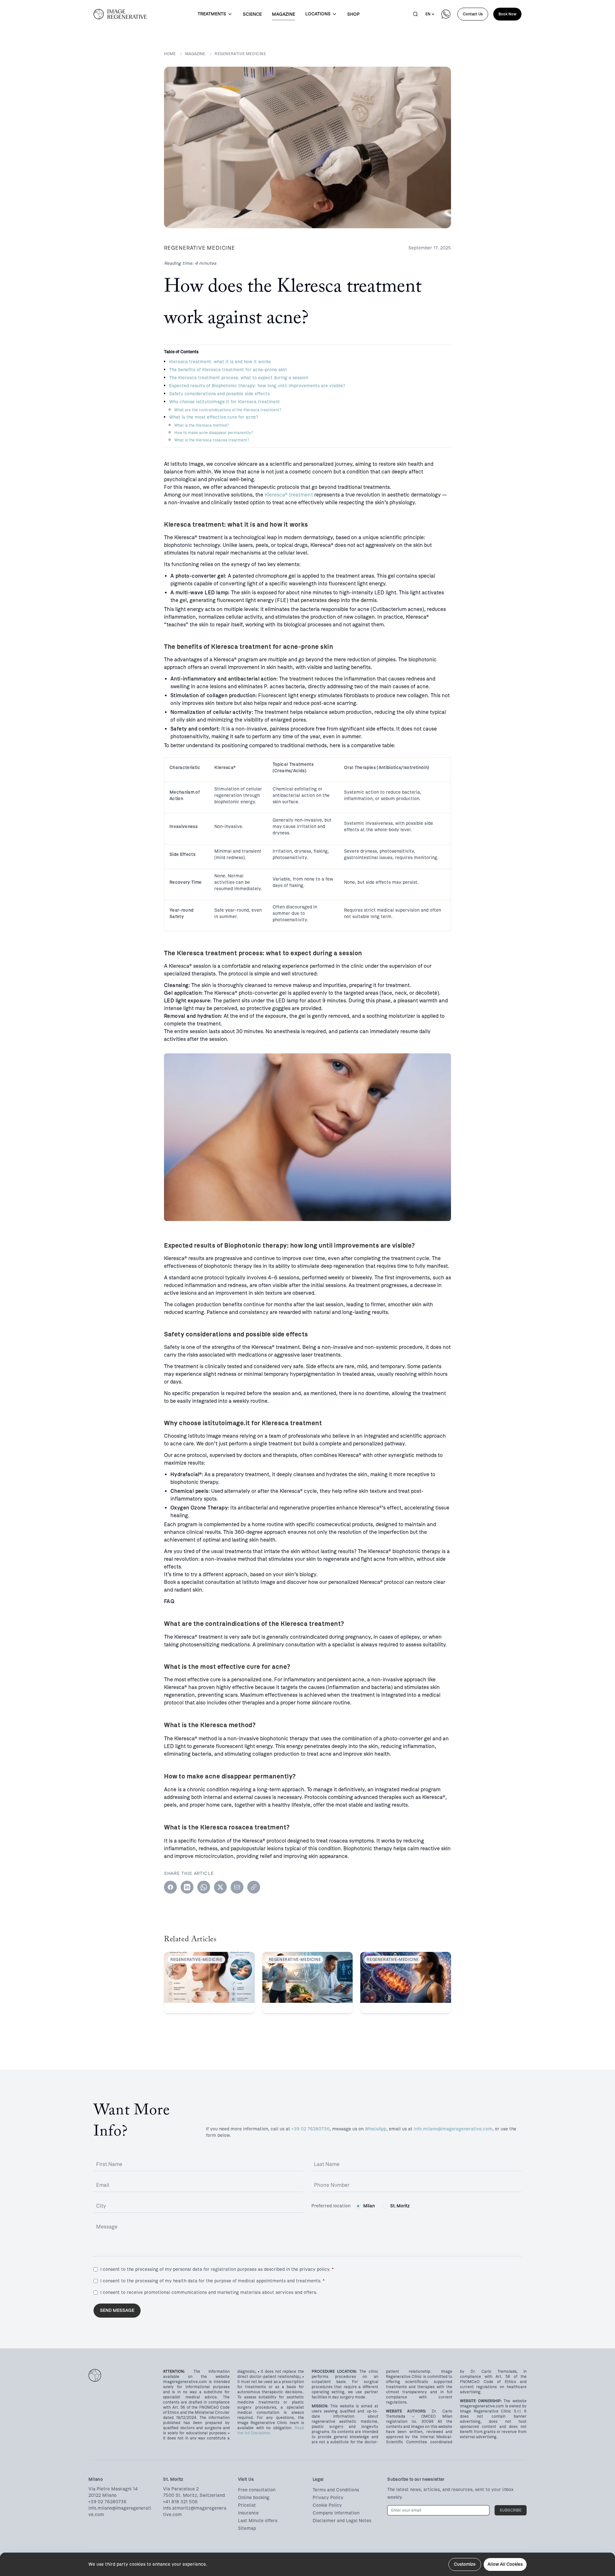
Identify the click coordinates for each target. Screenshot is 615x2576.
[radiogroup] (383, 2206)
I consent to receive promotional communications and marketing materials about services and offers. (209, 2292)
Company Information (336, 2513)
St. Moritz (400, 2206)
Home (170, 54)
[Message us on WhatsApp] (446, 14)
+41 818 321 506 (180, 2502)
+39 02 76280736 (311, 2129)
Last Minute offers (258, 2521)
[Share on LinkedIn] (187, 1887)
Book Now (507, 14)
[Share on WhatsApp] (204, 1887)
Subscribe (511, 2510)
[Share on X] (220, 1887)
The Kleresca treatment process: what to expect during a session (239, 378)
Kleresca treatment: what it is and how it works (220, 362)
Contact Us (473, 14)
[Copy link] (254, 1887)
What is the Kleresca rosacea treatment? (212, 440)
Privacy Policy (328, 2498)
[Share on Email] (237, 1887)
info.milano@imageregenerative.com (453, 2129)
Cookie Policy (327, 2505)
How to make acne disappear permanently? (214, 433)
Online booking (254, 2498)
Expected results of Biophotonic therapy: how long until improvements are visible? (257, 386)
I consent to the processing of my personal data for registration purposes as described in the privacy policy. (217, 2269)
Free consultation (257, 2490)
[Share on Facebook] (170, 1887)
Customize (465, 2564)
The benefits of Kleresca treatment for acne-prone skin (228, 370)
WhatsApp (376, 2129)
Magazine (195, 54)
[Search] (415, 14)
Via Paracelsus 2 (181, 2489)
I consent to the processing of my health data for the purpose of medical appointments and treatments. (212, 2281)
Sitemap (247, 2528)
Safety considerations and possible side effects (219, 394)
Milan (369, 2206)
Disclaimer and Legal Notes (342, 2521)
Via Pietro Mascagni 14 (113, 2489)
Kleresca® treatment (289, 495)
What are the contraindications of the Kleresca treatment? (228, 410)
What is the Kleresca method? (201, 425)
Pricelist (247, 2505)
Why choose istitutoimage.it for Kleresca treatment (225, 402)
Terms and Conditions (336, 2490)
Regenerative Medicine (240, 54)
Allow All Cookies (505, 2564)
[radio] (358, 2206)
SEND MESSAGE (117, 2310)
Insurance (248, 2513)
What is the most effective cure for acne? (214, 417)
